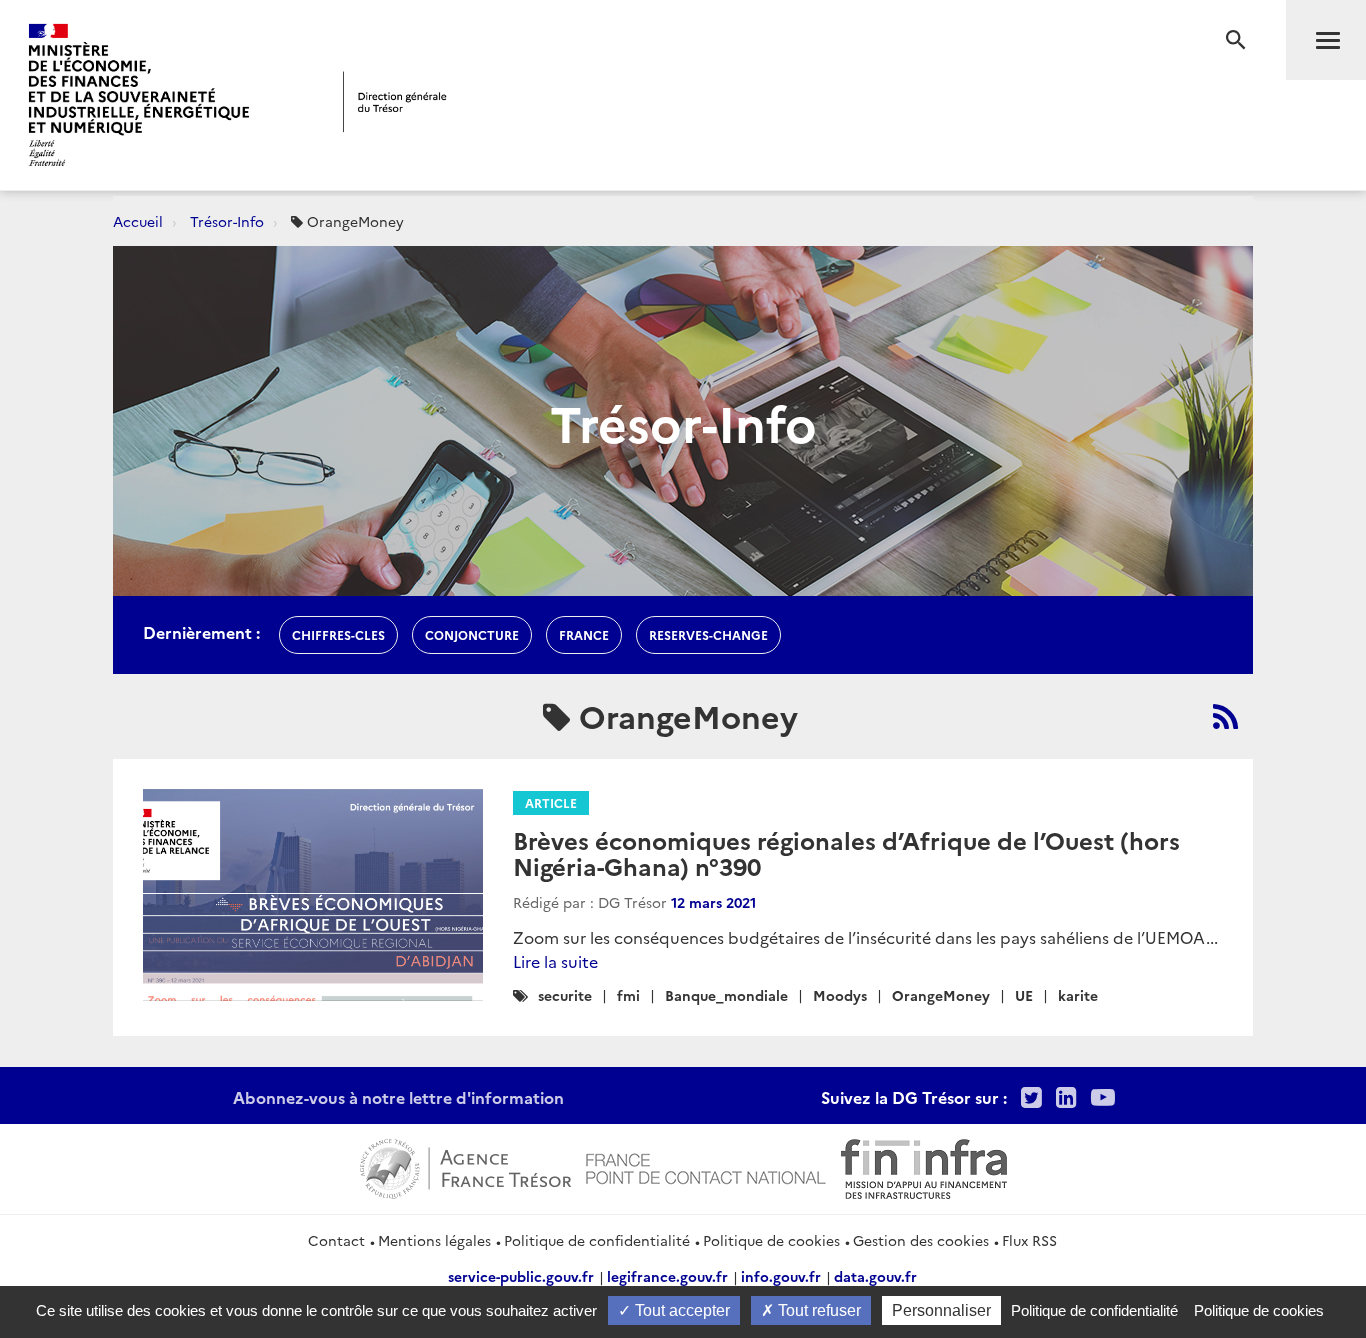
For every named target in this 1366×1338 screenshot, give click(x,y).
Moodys (840, 995)
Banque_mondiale (726, 995)
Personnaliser (941, 1310)
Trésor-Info (227, 221)
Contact (336, 1240)
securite (565, 995)
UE (1024, 995)
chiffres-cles (338, 634)
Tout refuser (817, 1310)
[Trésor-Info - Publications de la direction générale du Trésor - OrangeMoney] (1225, 716)
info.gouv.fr (781, 1276)
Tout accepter (680, 1310)
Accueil (138, 221)
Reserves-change (708, 634)
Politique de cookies (771, 1240)
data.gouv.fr (875, 1276)
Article (551, 802)
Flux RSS (1029, 1240)
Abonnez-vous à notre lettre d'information (398, 1097)
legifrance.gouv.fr (667, 1276)
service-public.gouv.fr (521, 1276)
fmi (628, 995)
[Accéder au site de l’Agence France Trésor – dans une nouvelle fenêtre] (465, 1166)
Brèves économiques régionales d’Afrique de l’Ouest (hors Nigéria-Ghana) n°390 (846, 852)
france (584, 634)
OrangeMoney (941, 995)
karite (1078, 995)
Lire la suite (555, 961)
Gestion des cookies (921, 1240)
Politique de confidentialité (597, 1240)
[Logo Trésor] (395, 101)
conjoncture (472, 634)
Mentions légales (434, 1240)
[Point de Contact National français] (706, 1166)
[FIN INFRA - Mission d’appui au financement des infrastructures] (924, 1166)
